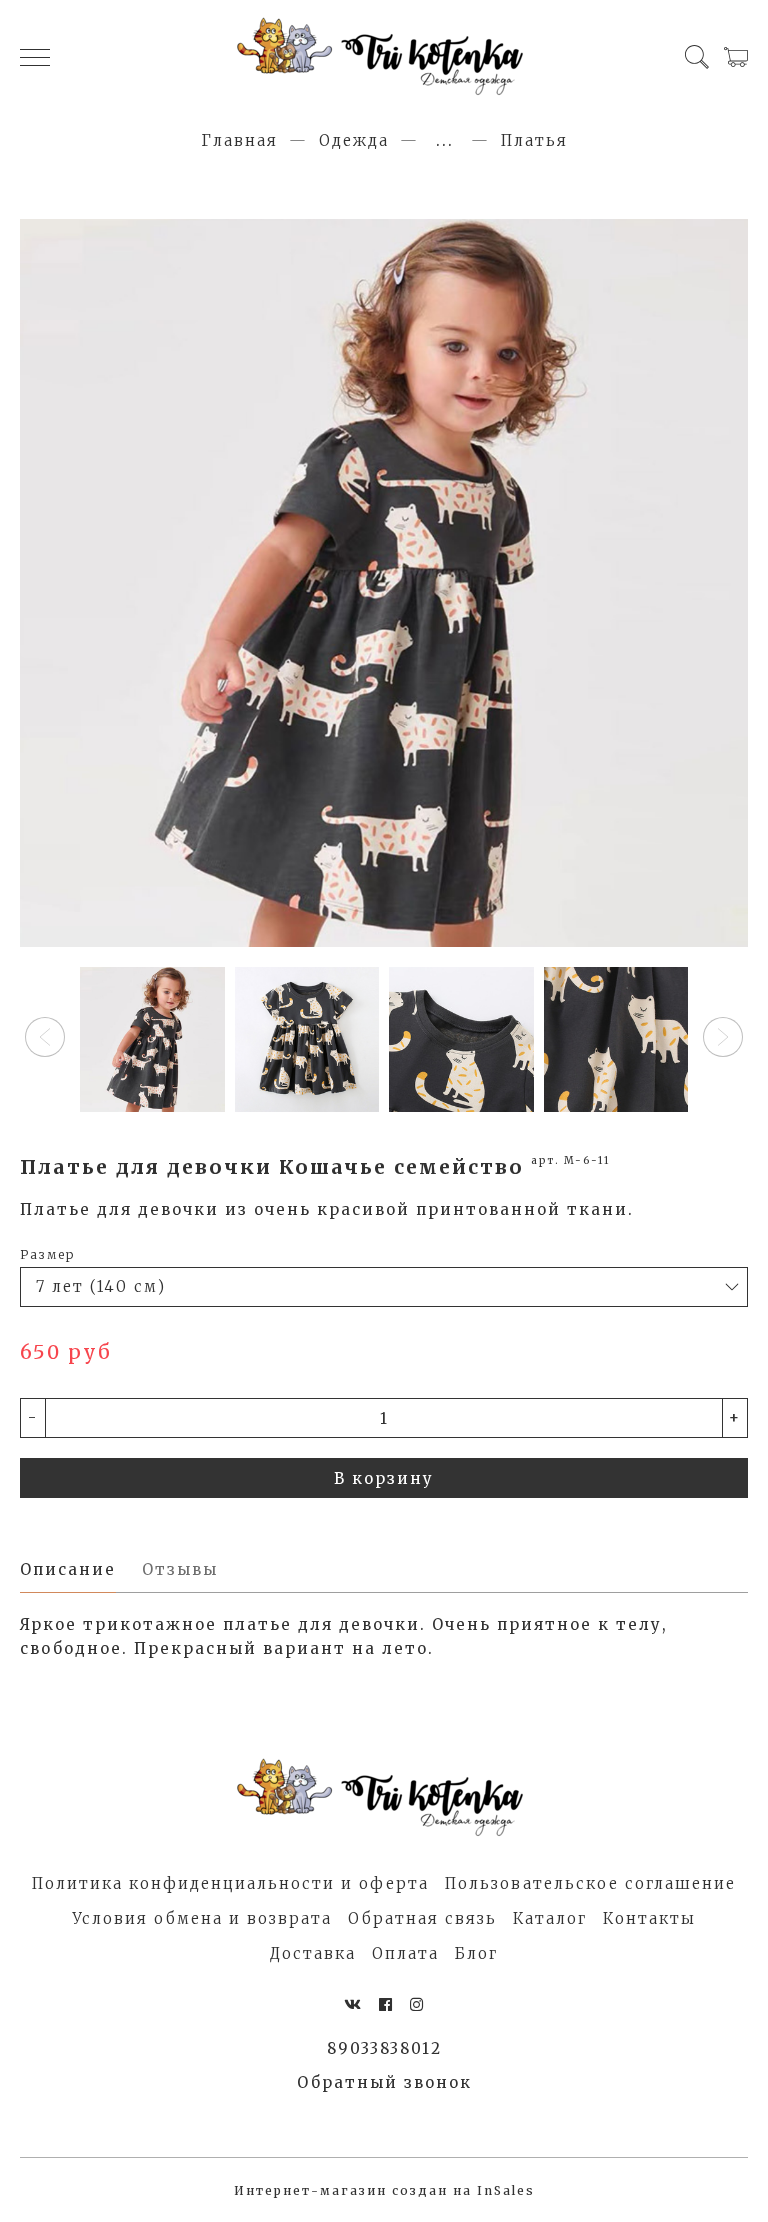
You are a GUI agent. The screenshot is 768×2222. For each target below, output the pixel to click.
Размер (47, 1254)
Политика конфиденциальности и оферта (230, 1883)
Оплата (405, 1953)
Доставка (313, 1953)
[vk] (353, 2004)
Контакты (649, 1918)
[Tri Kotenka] (384, 57)
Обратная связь (422, 1918)
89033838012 (384, 2048)
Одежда (354, 140)
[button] (45, 1037)
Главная (239, 140)
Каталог (550, 1918)
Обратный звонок (384, 2082)
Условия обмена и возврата (202, 1918)
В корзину (384, 1478)
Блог (476, 1953)
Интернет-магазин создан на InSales (384, 2190)
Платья (534, 140)
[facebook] (386, 2004)
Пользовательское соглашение (590, 1883)
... (445, 140)
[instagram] (417, 2004)
